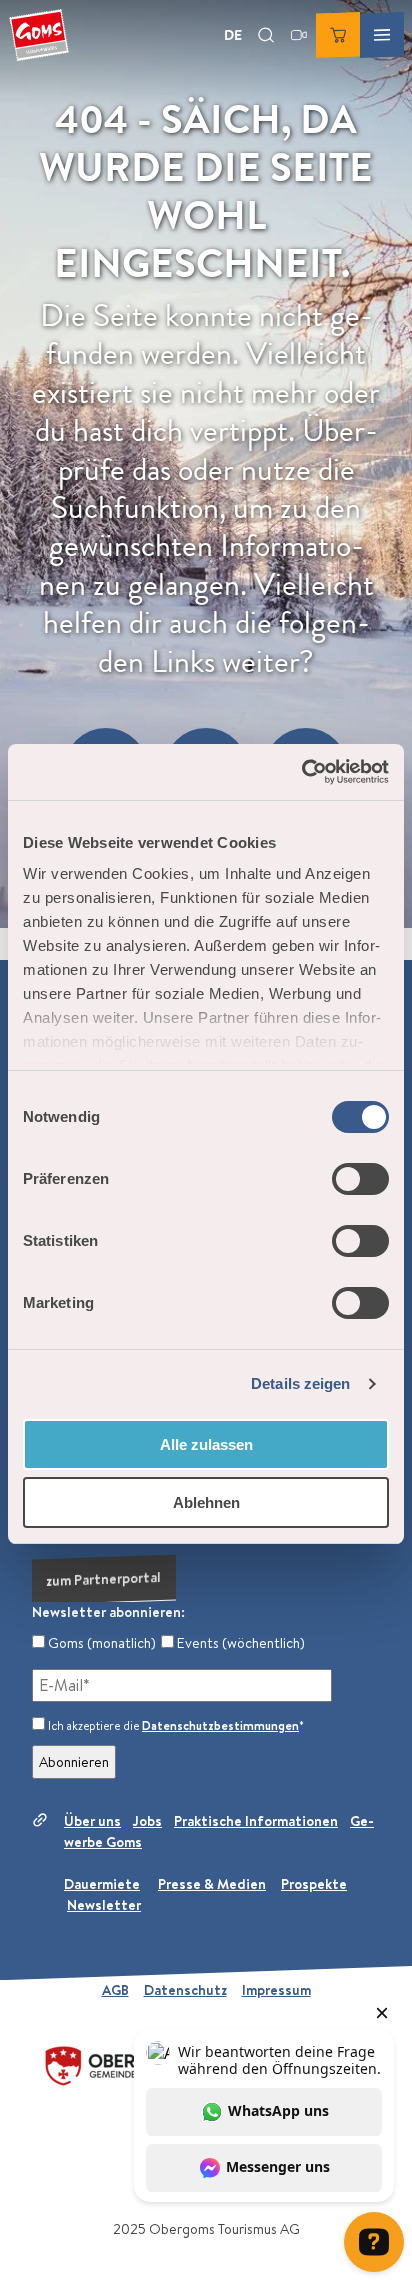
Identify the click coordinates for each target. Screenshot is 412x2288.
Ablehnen (206, 1502)
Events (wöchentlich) (239, 1643)
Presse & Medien (212, 1884)
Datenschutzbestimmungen (220, 1725)
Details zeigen (300, 1383)
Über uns (92, 1821)
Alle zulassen (206, 1444)
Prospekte (314, 1884)
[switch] (360, 1179)
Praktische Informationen (256, 1821)
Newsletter (104, 1905)
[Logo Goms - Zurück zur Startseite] (39, 35)
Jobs (147, 1821)
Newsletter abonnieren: (108, 1612)
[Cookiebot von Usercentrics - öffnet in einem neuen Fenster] (301, 772)
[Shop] (338, 35)
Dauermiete (102, 1884)
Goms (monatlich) (100, 1643)
